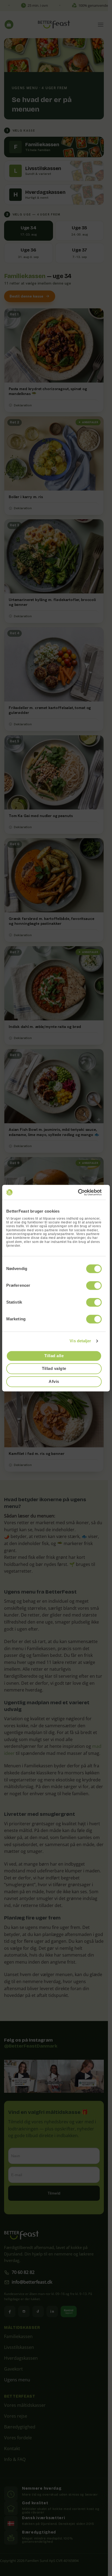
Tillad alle (54, 1356)
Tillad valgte (54, 1369)
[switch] (94, 1285)
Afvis (54, 1381)
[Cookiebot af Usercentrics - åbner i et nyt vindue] (78, 1192)
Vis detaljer (80, 1341)
